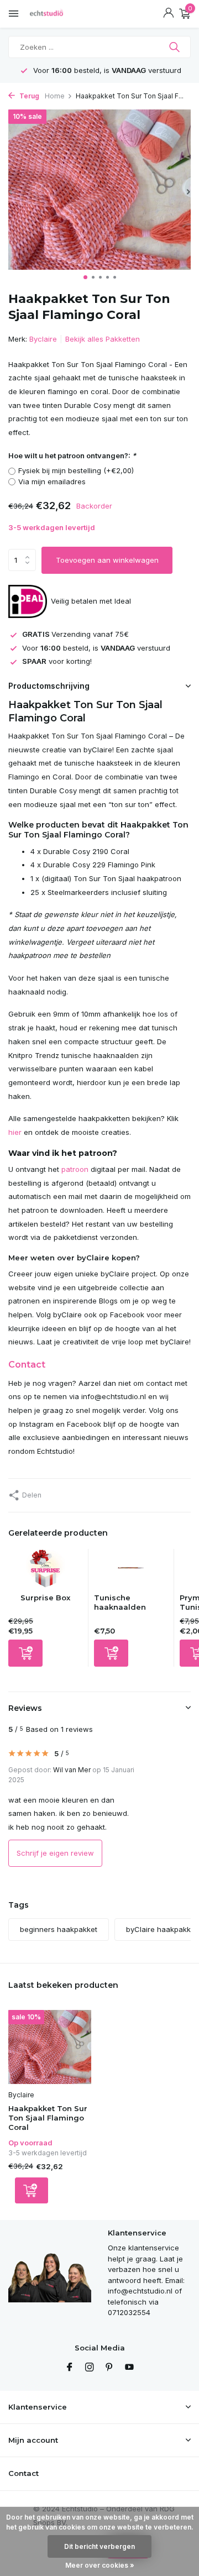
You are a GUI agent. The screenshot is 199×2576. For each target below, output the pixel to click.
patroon (75, 1169)
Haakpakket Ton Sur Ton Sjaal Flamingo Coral (48, 2118)
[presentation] (11, 192)
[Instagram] (90, 2368)
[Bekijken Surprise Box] (45, 1571)
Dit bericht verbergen (99, 2546)
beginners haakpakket (59, 1929)
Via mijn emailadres (52, 481)
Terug (28, 96)
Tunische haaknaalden (120, 1602)
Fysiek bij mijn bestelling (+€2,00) (76, 470)
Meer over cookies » (100, 2565)
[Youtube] (129, 2368)
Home (55, 96)
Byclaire (43, 339)
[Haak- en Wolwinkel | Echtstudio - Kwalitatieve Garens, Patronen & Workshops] (58, 14)
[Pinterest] (109, 2368)
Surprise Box (45, 1598)
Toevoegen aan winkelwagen (107, 560)
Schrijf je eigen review (55, 1853)
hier (15, 1132)
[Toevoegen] (25, 1653)
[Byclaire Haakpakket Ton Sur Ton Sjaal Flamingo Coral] (50, 2047)
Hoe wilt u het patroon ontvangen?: (72, 455)
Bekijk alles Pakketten (103, 339)
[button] (85, 277)
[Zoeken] (176, 47)
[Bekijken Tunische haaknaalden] (131, 1571)
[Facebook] (70, 2368)
